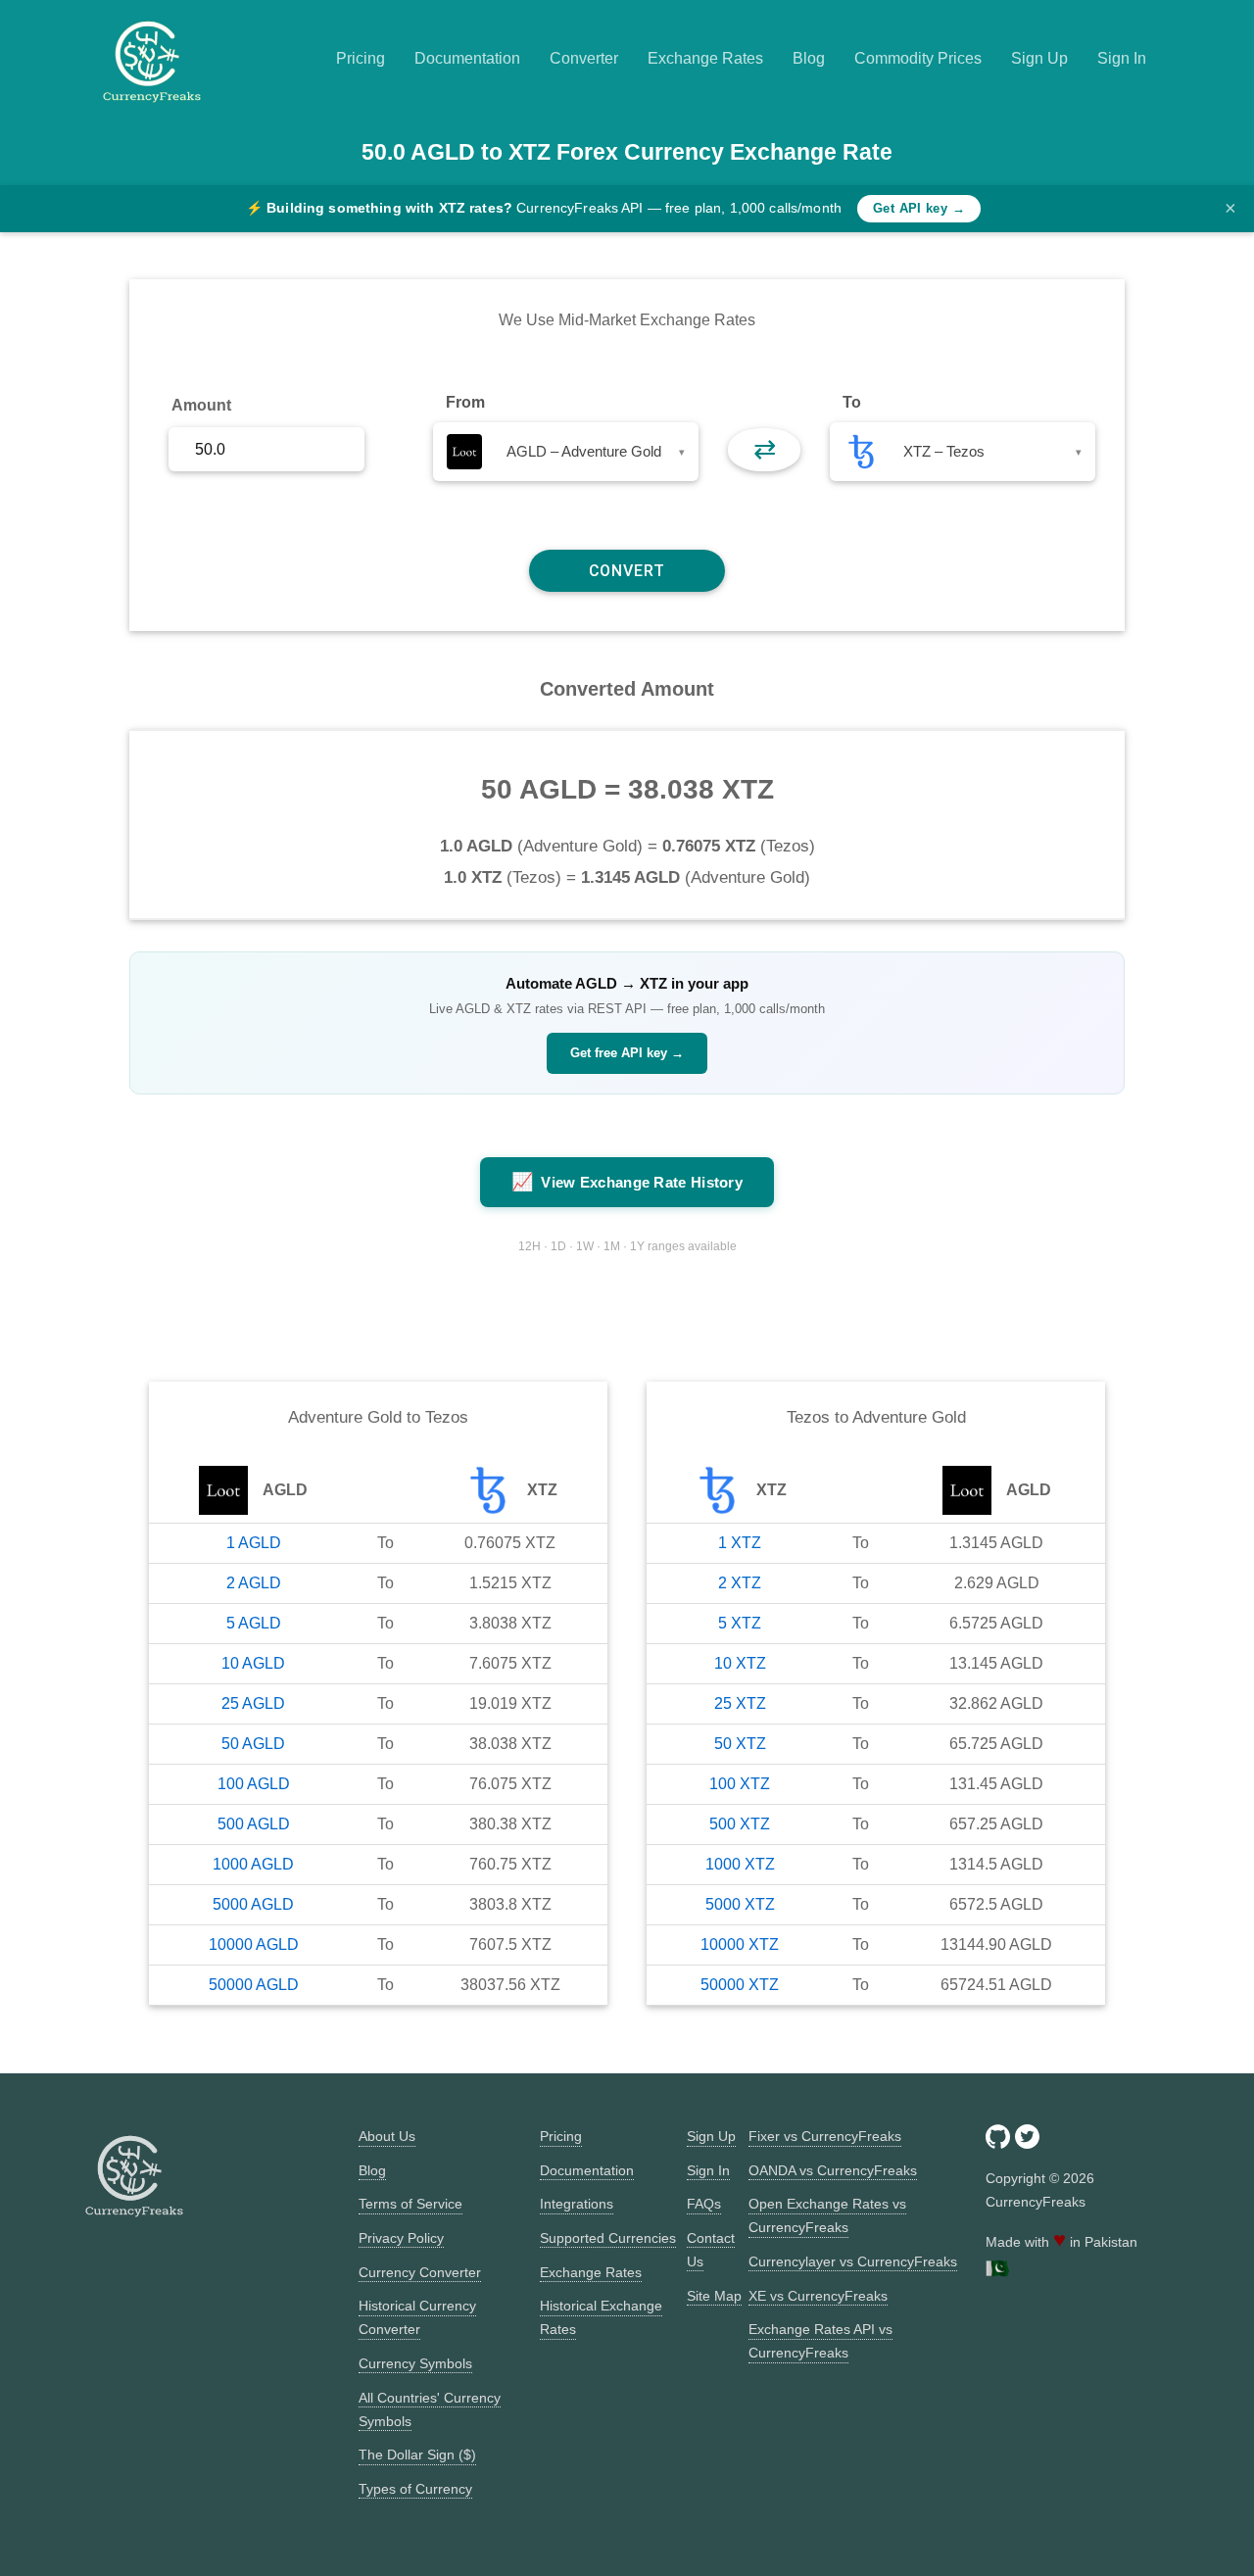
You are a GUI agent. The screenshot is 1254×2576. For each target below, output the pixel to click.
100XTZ (740, 1784)
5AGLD (254, 1623)
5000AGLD (253, 1904)
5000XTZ (740, 1904)
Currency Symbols (415, 2363)
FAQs (704, 2204)
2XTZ (740, 1583)
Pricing (361, 58)
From (465, 402)
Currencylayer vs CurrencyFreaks (853, 2261)
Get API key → (919, 208)
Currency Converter (420, 2272)
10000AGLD (254, 1944)
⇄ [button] (765, 449)
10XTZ (740, 1663)
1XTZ (740, 1543)
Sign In (1122, 58)
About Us (387, 2136)
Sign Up (1039, 58)
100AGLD (254, 1784)
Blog (809, 58)
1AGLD (254, 1543)
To (852, 402)
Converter (584, 58)
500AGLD (254, 1824)
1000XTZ (740, 1864)
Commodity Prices (918, 58)
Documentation (467, 58)
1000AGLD (253, 1864)
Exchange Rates (705, 58)
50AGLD (253, 1744)
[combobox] (566, 452)
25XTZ (740, 1703)
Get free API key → (627, 1053)
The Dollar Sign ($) (417, 2454)
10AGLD (253, 1663)
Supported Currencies (608, 2238)
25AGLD (253, 1703)
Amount (201, 405)
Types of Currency (415, 2489)
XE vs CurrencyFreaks (818, 2296)
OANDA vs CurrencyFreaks (833, 2170)
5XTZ (740, 1623)
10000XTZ (740, 1944)
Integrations (577, 2204)
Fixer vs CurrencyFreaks (825, 2136)
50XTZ (740, 1744)
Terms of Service (410, 2204)
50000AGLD (254, 1985)
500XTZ (740, 1824)
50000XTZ (740, 1985)
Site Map (714, 2296)
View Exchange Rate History (627, 1182)
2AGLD (254, 1583)
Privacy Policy (401, 2238)
